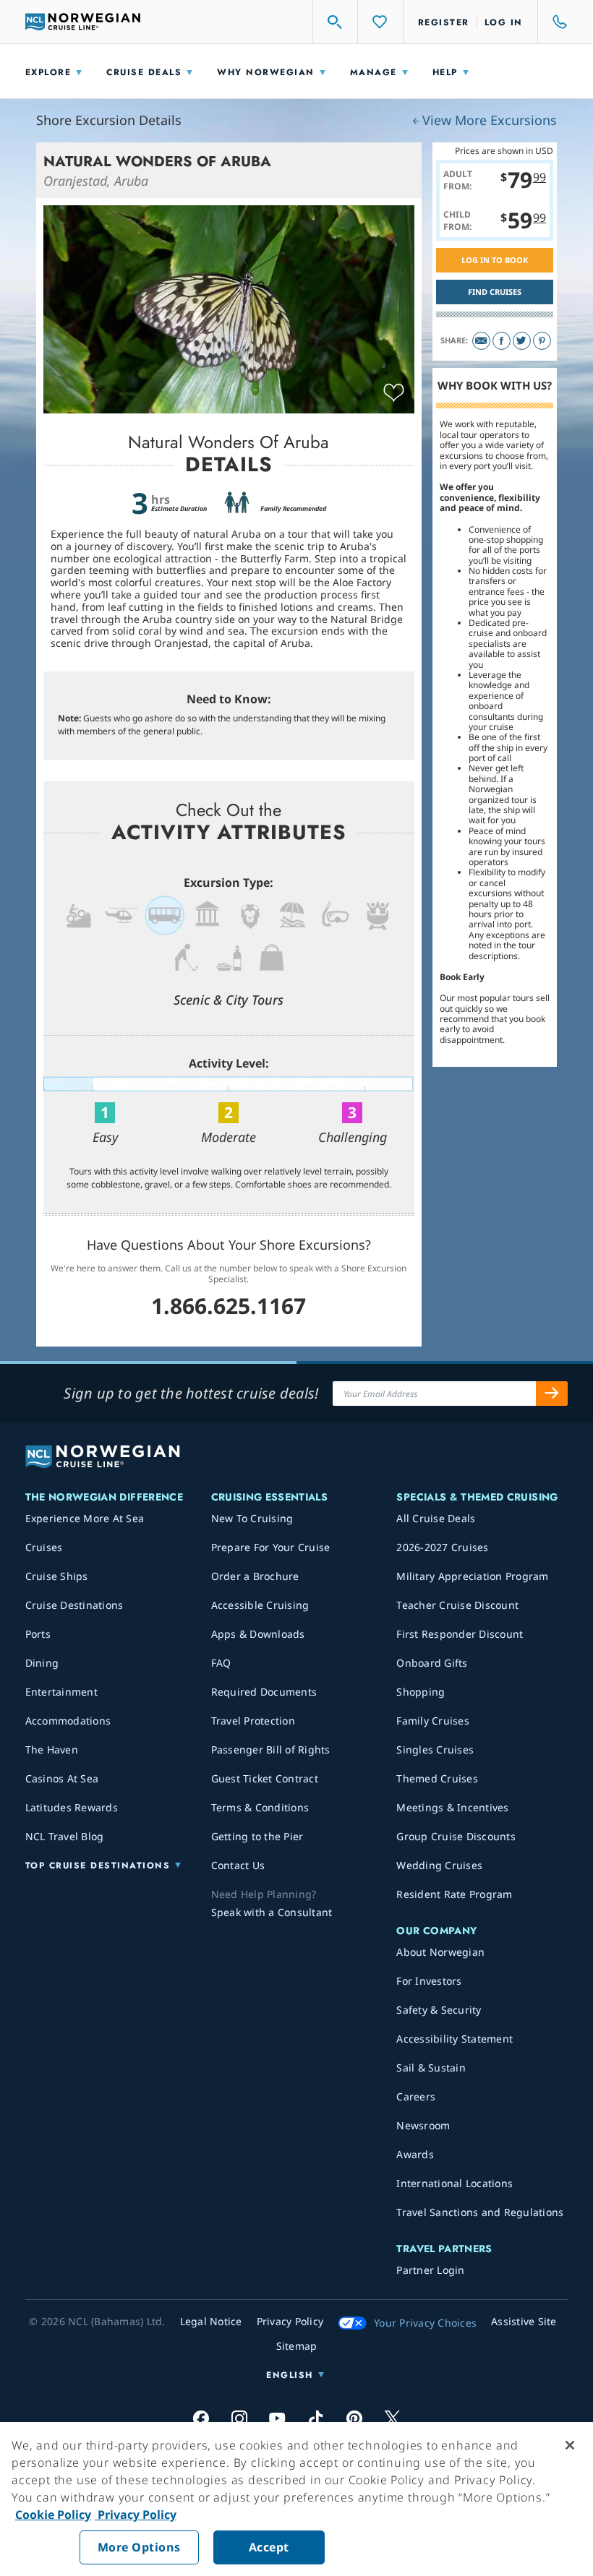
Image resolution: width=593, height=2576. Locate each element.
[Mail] (481, 341)
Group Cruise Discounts (456, 1836)
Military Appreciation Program (472, 1576)
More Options (139, 2547)
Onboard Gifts (432, 1663)
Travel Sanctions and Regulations (480, 2212)
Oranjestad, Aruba (96, 181)
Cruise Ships (57, 1576)
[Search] (336, 22)
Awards (415, 2154)
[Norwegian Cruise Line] (83, 22)
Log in (504, 22)
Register (444, 22)
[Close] (570, 2445)
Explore (48, 72)
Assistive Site (524, 2321)
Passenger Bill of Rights (271, 1749)
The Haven (52, 1749)
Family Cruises (433, 1721)
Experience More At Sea (85, 1518)
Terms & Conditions (260, 1807)
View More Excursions (490, 120)
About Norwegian (440, 1952)
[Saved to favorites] (394, 393)
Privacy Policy (136, 2515)
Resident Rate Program (454, 1894)
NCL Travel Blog (65, 1836)
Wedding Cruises (439, 1865)
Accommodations (68, 1721)
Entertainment (61, 1692)
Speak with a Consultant (272, 1912)
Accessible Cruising (260, 1605)
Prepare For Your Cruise (271, 1547)
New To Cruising (252, 1518)
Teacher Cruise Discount (457, 1605)
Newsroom (423, 2125)
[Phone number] (553, 22)
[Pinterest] (542, 341)
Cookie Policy (53, 2515)
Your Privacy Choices (425, 2323)
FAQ (221, 1663)
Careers (416, 2096)
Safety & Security (439, 2010)
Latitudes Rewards (72, 1807)
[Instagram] (239, 2418)
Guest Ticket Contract (265, 1778)
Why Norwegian (266, 72)
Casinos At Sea (62, 1778)
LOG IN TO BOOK (495, 260)
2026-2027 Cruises (442, 1547)
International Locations (455, 2183)
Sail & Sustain (431, 2068)
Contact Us (238, 1865)
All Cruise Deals (436, 1518)
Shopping (421, 1692)
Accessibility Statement (455, 2039)
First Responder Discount (460, 1634)
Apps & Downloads (258, 1634)
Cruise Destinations (74, 1605)
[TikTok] (316, 2418)
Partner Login (430, 2270)
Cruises (44, 1547)
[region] (296, 2499)
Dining (42, 1663)
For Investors (429, 1981)
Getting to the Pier (257, 1836)
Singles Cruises (435, 1749)
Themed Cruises (437, 1778)
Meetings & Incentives (452, 1807)
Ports (38, 1634)
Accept (269, 2547)
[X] (392, 2418)
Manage (374, 72)
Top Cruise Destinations (98, 1866)
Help (445, 72)
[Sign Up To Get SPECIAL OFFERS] (552, 1394)
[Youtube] (277, 2418)
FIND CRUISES (495, 292)
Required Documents (264, 1692)
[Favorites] (380, 22)
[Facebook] (502, 341)
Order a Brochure (255, 1576)
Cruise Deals (144, 72)
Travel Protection (253, 1721)
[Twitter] (522, 341)
